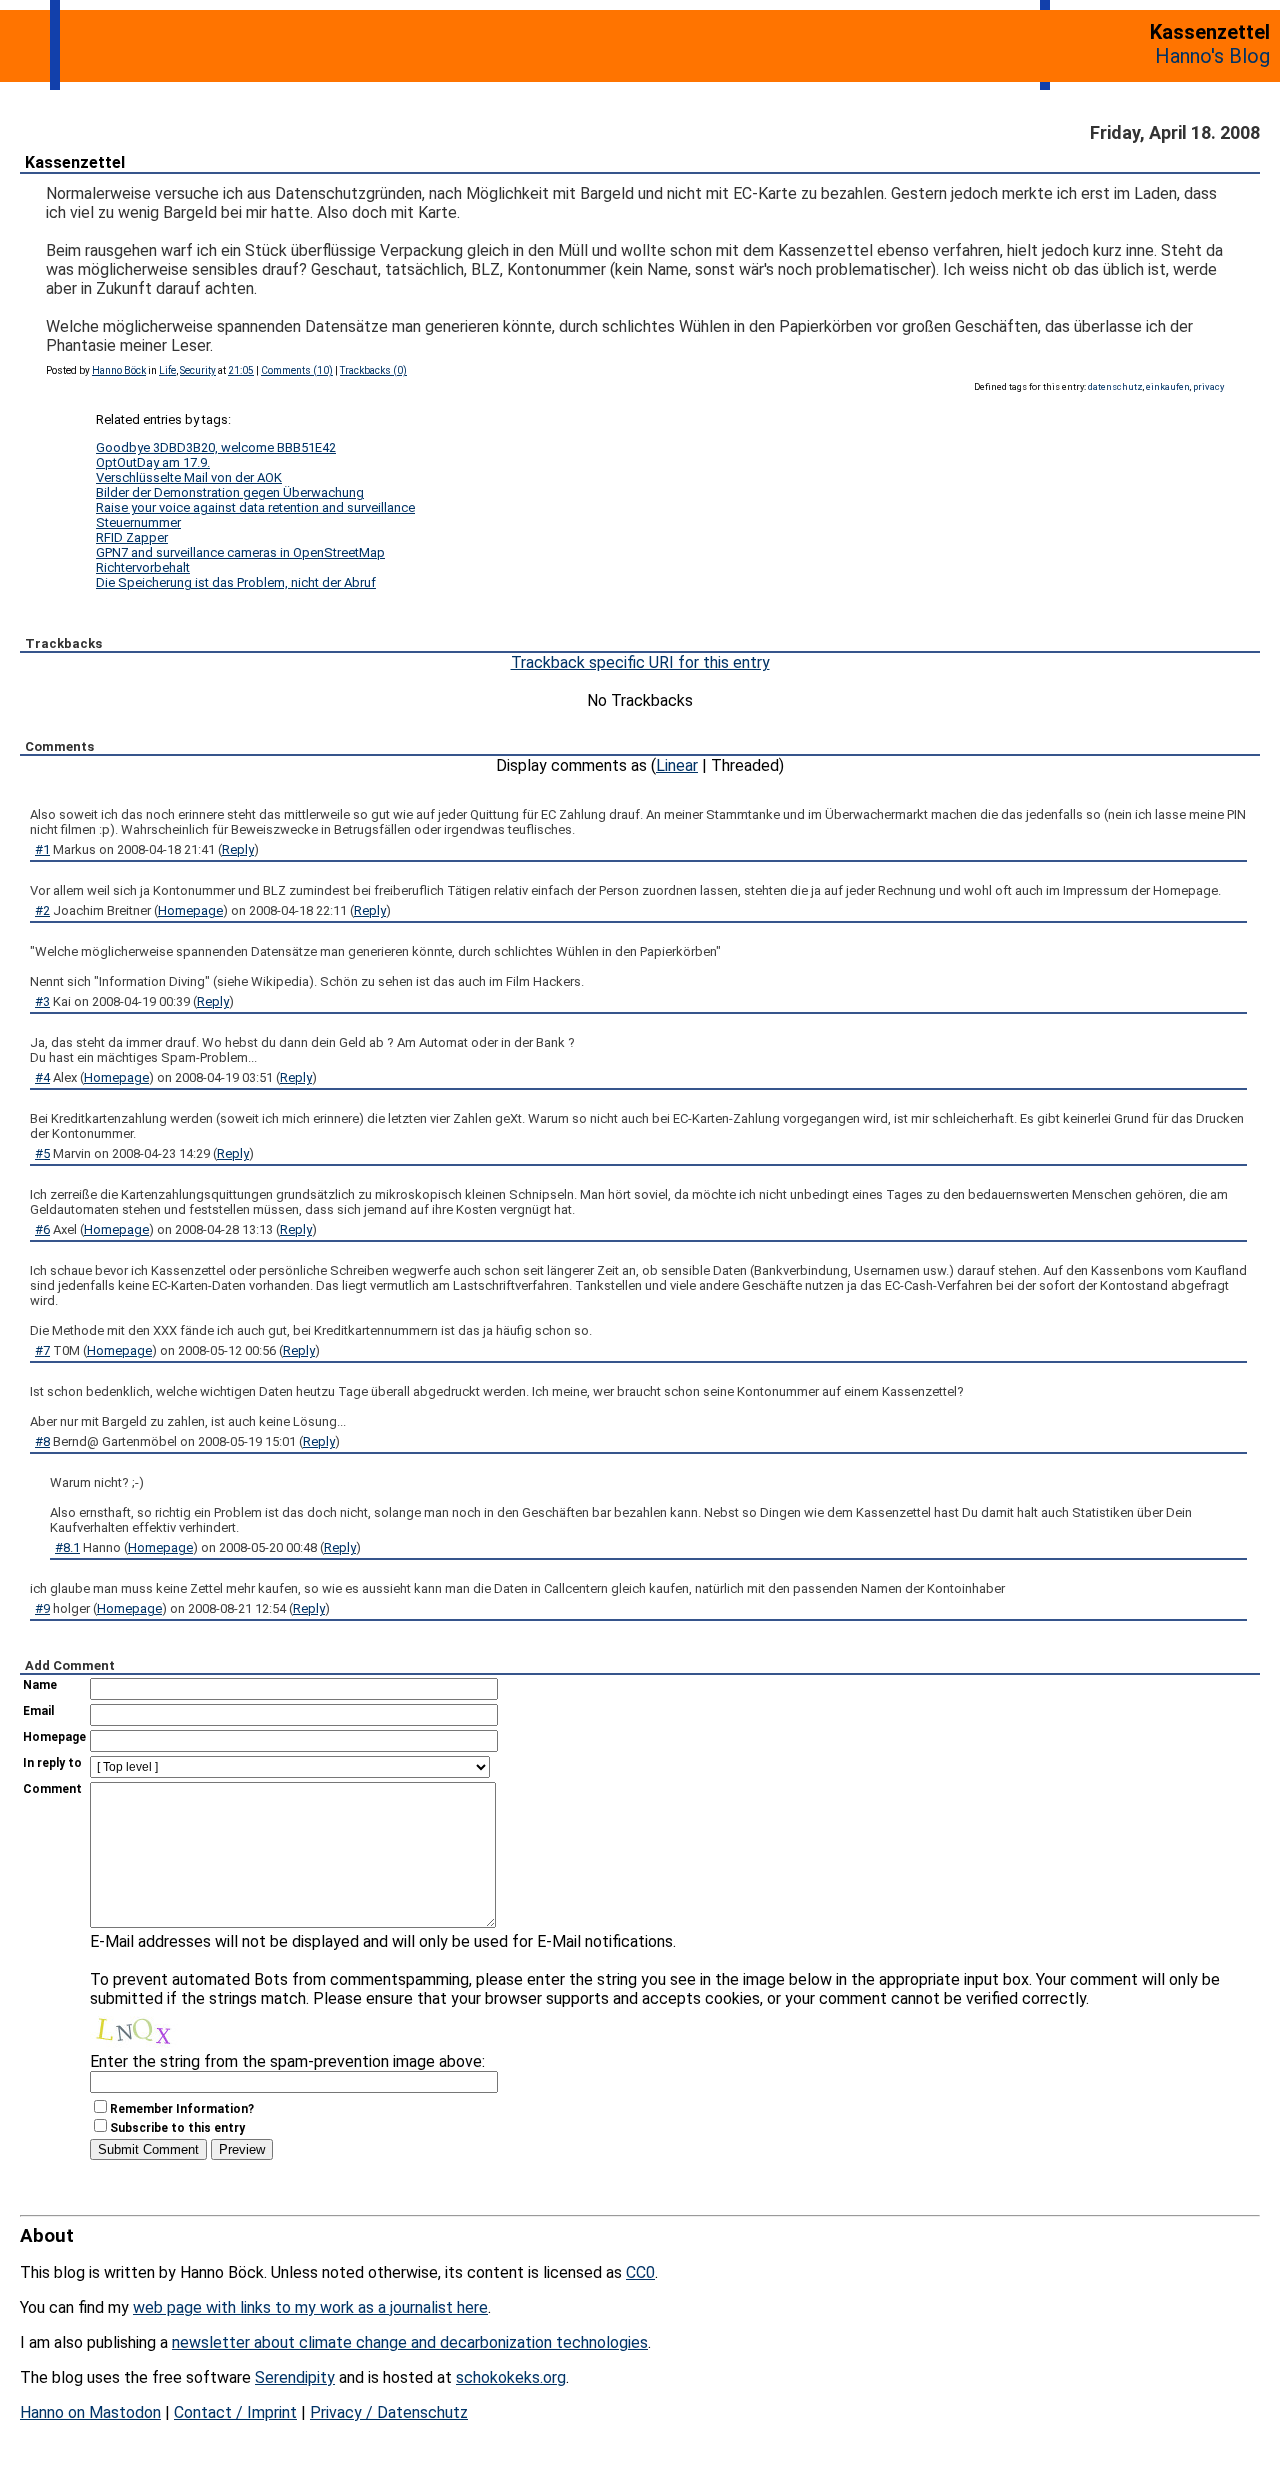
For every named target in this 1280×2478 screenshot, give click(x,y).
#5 (42, 1153)
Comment (52, 1789)
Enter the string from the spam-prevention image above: (287, 2061)
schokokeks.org (511, 2377)
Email (38, 1711)
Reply (238, 849)
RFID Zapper (132, 537)
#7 (42, 1350)
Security (198, 370)
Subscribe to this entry (177, 2128)
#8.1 (67, 1547)
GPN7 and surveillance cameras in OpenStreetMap (240, 552)
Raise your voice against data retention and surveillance (255, 507)
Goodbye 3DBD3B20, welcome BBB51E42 (216, 447)
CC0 (640, 2272)
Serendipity (295, 2377)
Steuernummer (138, 522)
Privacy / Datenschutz (389, 2412)
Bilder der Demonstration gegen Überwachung (230, 492)
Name (40, 1685)
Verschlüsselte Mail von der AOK (189, 477)
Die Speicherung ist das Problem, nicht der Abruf (236, 582)
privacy (1208, 386)
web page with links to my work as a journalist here (310, 2307)
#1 (42, 849)
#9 (42, 1608)
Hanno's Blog (1212, 56)
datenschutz (1115, 386)
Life (167, 370)
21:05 (241, 370)
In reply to (52, 1763)
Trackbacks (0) (373, 370)
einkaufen (1168, 386)
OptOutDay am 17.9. (153, 462)
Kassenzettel (75, 162)
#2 (42, 910)
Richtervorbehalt (143, 567)
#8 (42, 1441)
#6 (42, 1229)
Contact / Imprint (235, 2412)
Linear (677, 765)
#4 (42, 1077)
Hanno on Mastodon (90, 2412)
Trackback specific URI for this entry (640, 662)
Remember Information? (182, 2109)
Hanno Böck (119, 370)
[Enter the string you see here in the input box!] (150, 2028)
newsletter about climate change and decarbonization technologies (410, 2342)
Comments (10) (297, 370)
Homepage (190, 910)
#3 (42, 1001)
